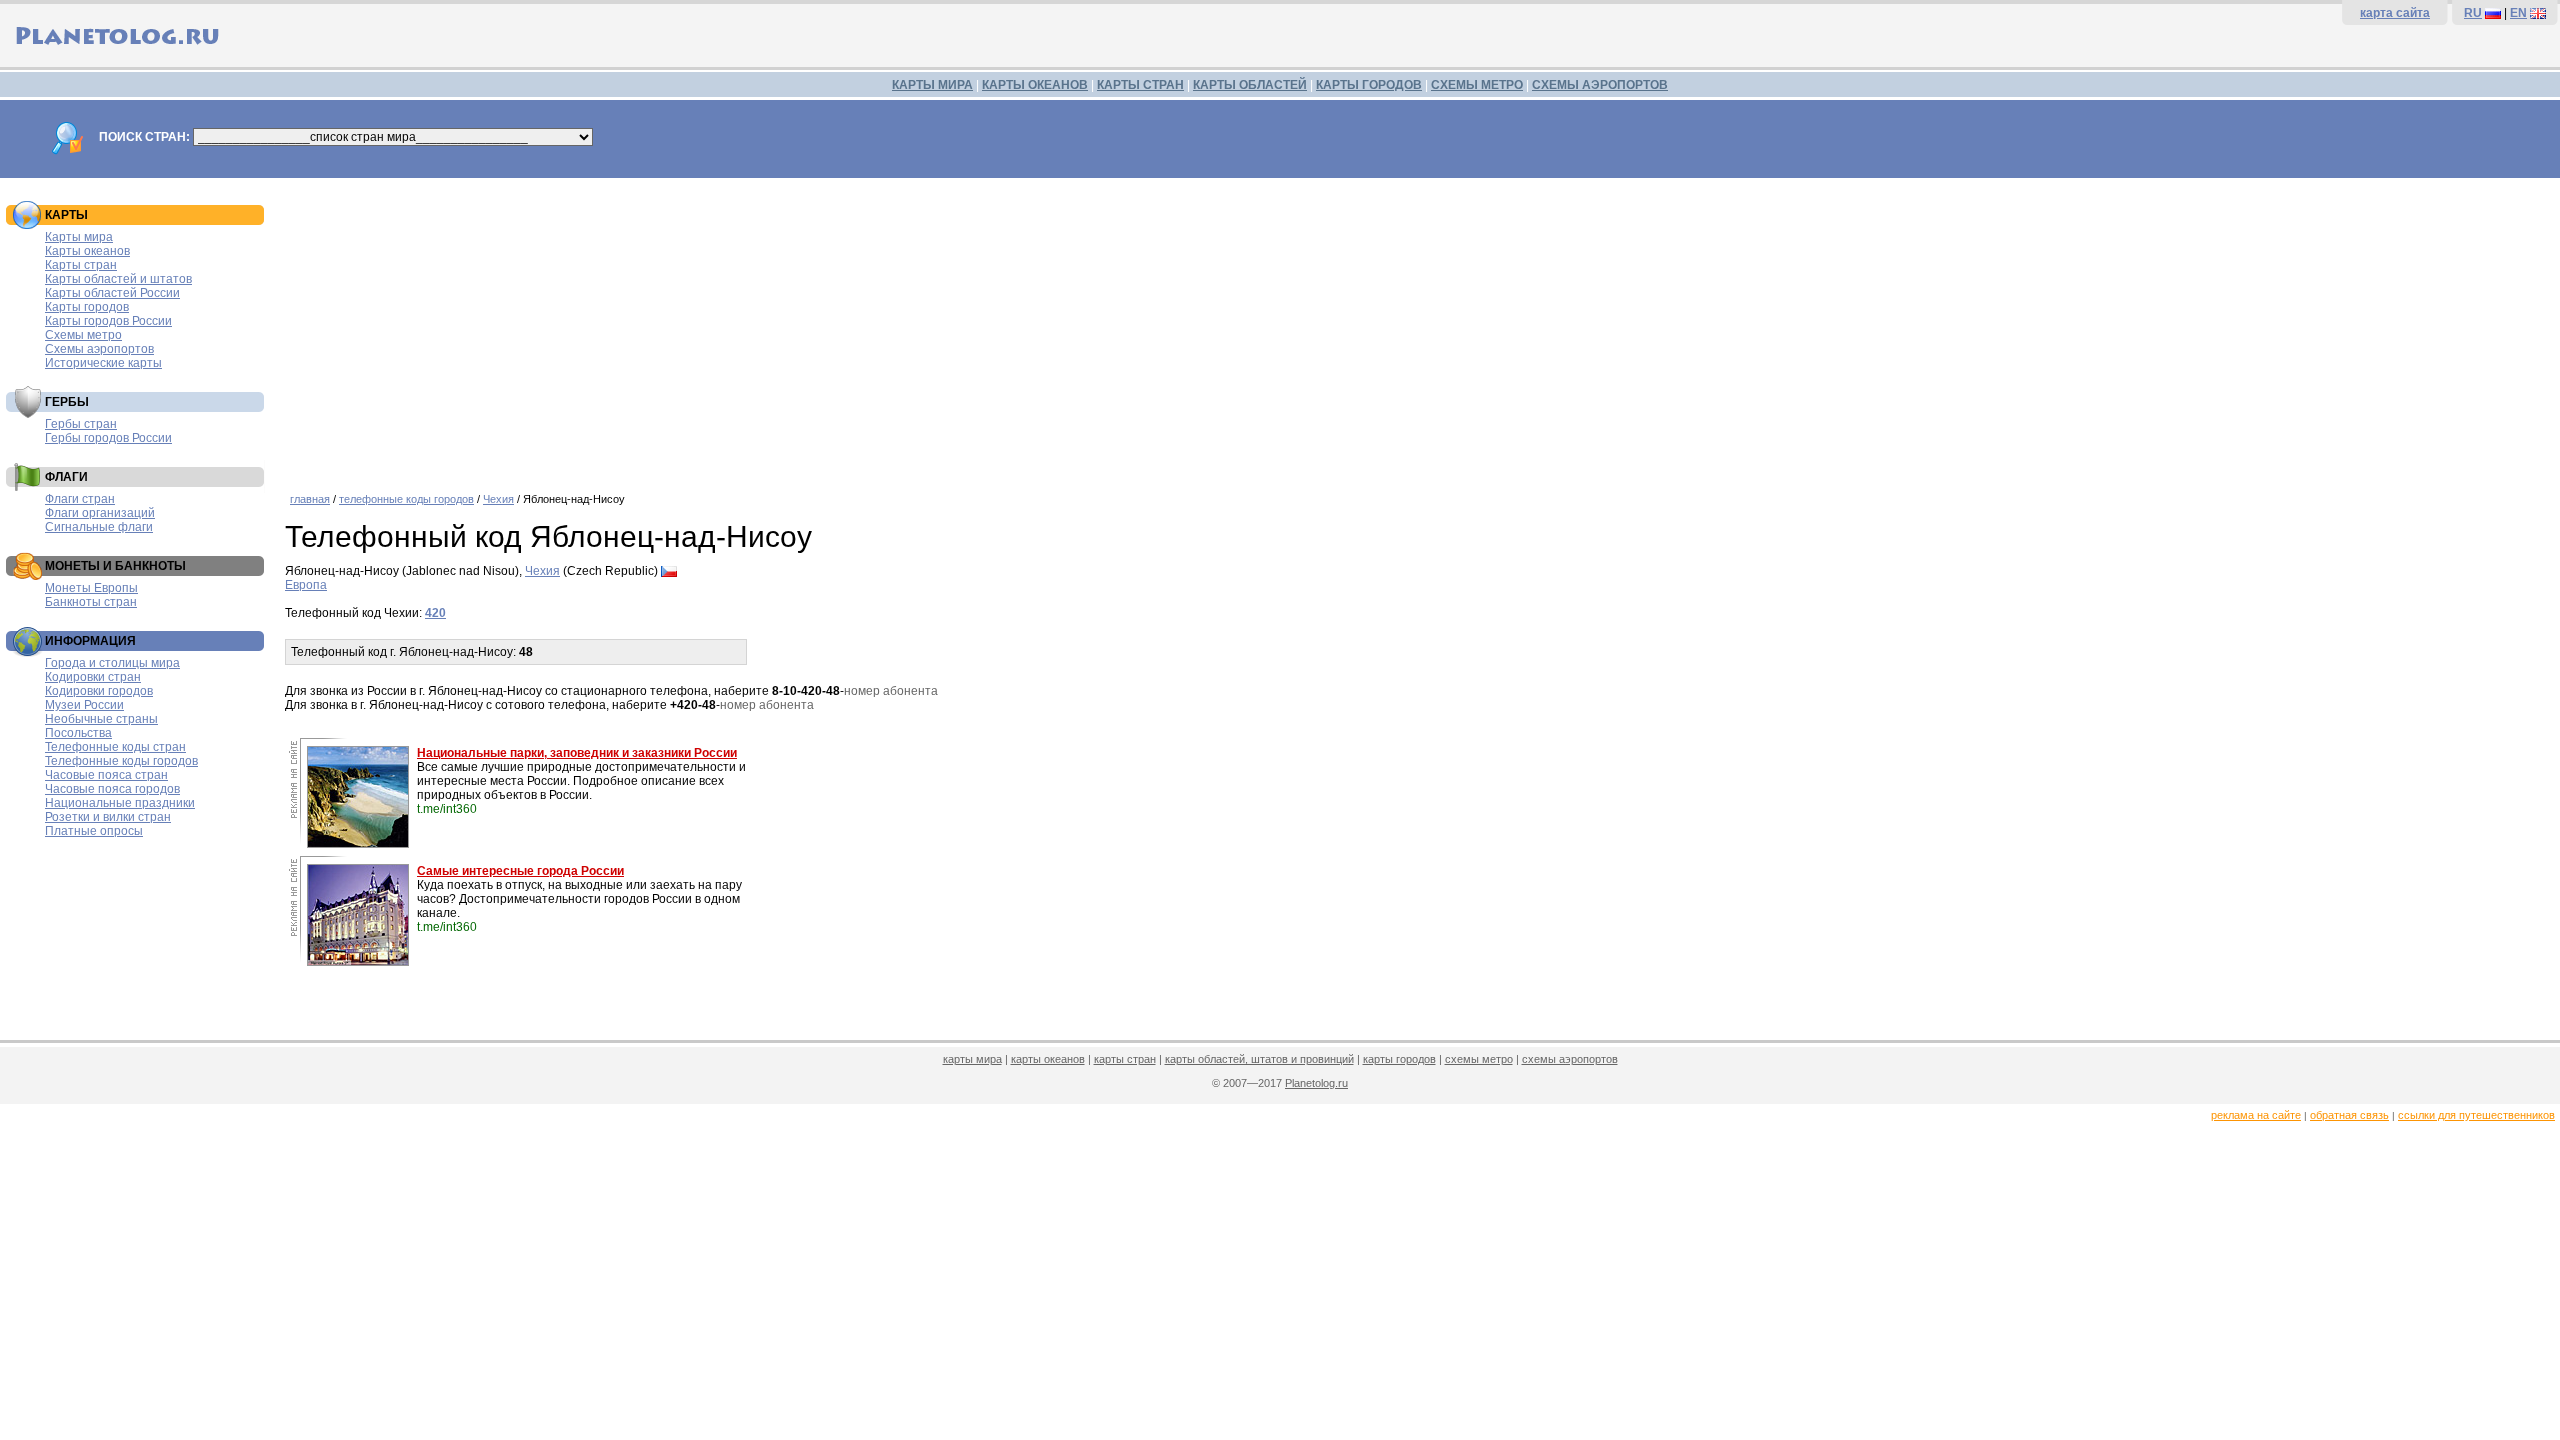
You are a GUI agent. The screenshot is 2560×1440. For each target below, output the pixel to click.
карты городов (1399, 1059)
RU (2473, 13)
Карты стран (81, 265)
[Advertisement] (1418, 328)
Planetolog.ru (1316, 1083)
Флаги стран (80, 499)
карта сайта (2395, 13)
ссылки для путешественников (2476, 1115)
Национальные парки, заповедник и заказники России (577, 753)
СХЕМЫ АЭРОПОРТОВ (1600, 85)
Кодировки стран (93, 677)
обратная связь (2349, 1115)
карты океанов (1048, 1059)
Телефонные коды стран (115, 747)
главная (310, 499)
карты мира (972, 1059)
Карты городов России (108, 321)
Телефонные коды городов (121, 761)
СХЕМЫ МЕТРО (1477, 85)
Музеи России (84, 705)
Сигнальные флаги (99, 527)
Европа (306, 585)
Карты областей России (112, 293)
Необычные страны (101, 719)
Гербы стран (81, 424)
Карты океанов (87, 251)
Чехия (498, 499)
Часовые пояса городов (112, 789)
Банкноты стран (91, 602)
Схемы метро (83, 335)
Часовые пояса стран (106, 775)
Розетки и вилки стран (108, 817)
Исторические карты (103, 363)
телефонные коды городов (406, 499)
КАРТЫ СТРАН (1140, 85)
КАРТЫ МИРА (932, 85)
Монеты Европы (91, 588)
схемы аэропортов (1570, 1059)
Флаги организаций (100, 513)
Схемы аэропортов (99, 349)
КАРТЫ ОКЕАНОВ (1035, 85)
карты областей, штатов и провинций (1259, 1059)
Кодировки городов (99, 691)
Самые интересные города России (520, 871)
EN (2518, 13)
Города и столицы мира (112, 663)
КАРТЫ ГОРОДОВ (1369, 85)
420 (435, 613)
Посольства (78, 733)
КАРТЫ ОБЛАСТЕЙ (1250, 85)
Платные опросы (94, 831)
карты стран (1125, 1059)
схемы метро (1479, 1059)
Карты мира (79, 237)
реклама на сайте (2256, 1115)
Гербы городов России (108, 438)
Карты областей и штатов (118, 279)
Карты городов (87, 307)
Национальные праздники (120, 803)
